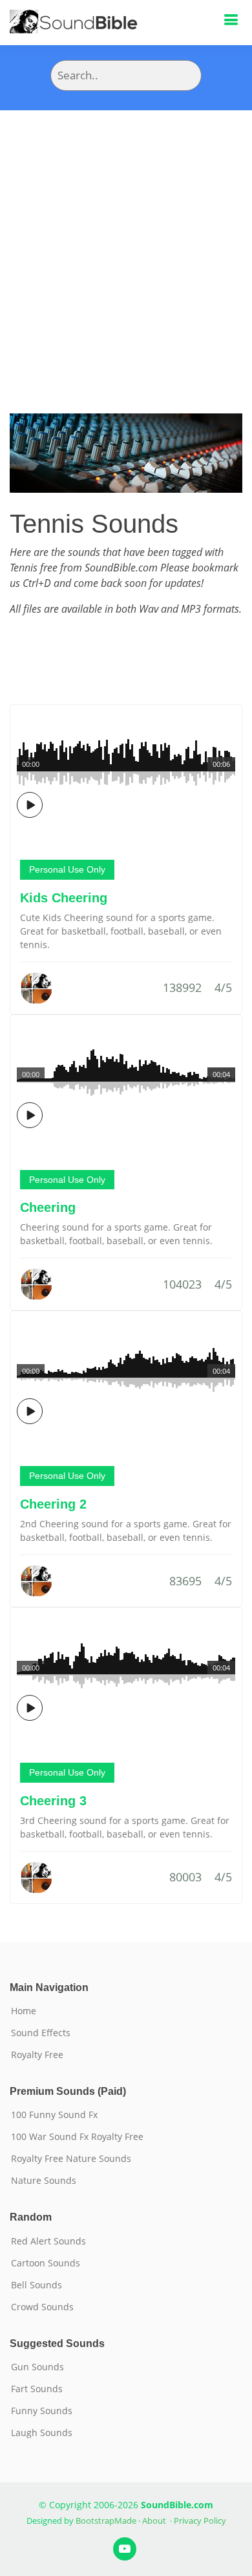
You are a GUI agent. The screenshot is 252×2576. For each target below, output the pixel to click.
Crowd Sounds (42, 2307)
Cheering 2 (53, 1504)
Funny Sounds (42, 2411)
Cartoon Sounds (46, 2263)
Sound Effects (41, 2033)
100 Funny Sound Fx (54, 2115)
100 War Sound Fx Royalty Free (77, 2137)
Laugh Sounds (42, 2433)
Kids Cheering (64, 898)
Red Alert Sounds (48, 2241)
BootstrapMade (106, 2521)
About (154, 2521)
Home (24, 2011)
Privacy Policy (200, 2521)
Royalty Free (37, 2055)
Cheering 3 (53, 1801)
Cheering (48, 1207)
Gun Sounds (37, 2367)
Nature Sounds (44, 2181)
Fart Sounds (37, 2389)
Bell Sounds (37, 2285)
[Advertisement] (126, 243)
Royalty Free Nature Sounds (71, 2159)
